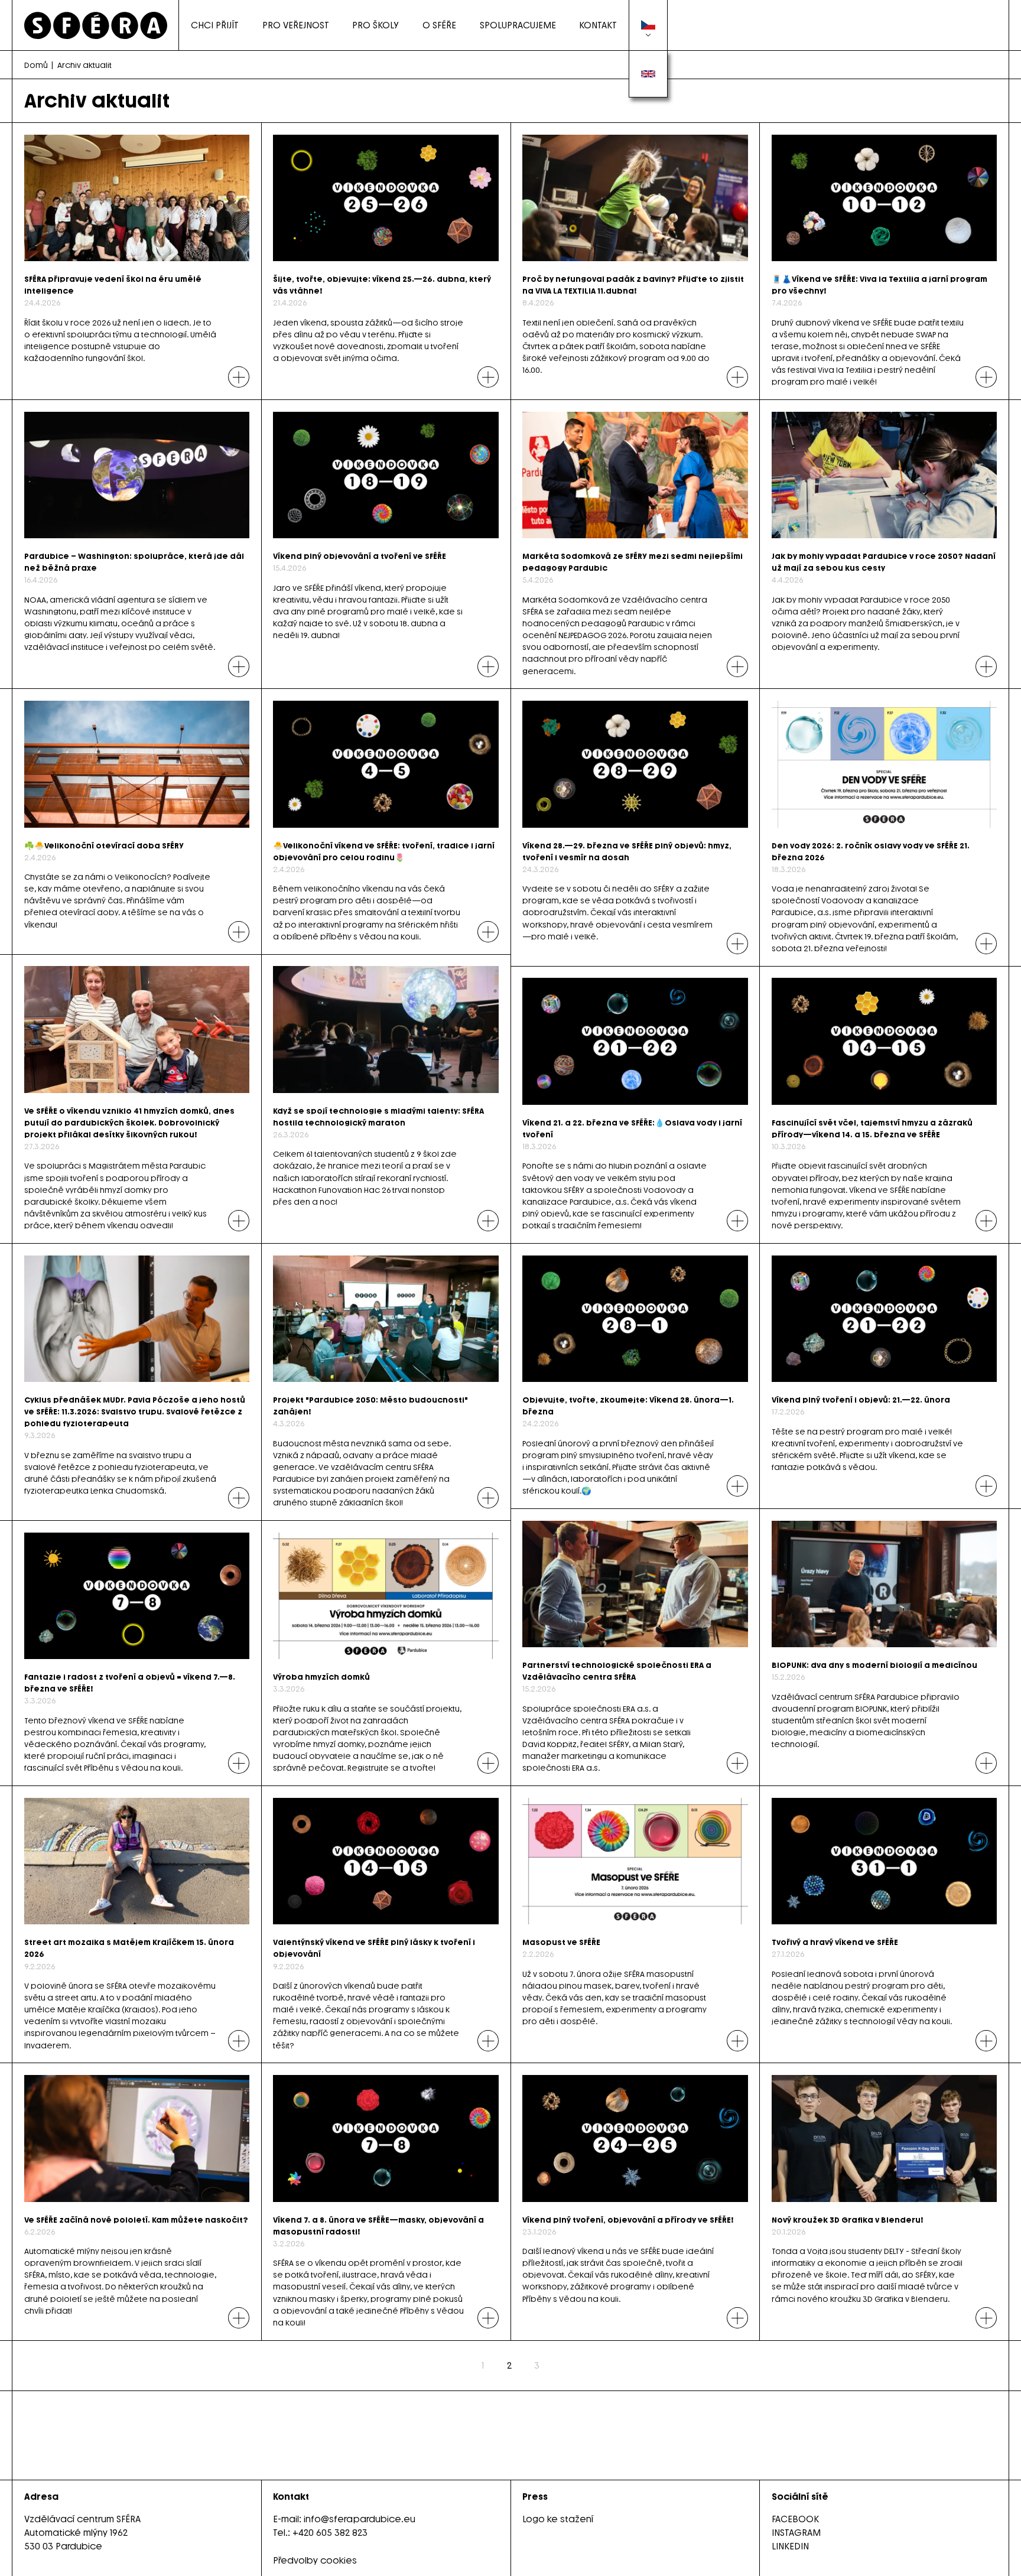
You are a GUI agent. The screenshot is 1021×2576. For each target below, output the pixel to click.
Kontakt (598, 25)
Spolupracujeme (518, 25)
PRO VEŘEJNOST (296, 25)
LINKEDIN (790, 2546)
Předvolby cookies (315, 2560)
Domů (36, 65)
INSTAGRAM (796, 2533)
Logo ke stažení (558, 2519)
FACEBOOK (795, 2519)
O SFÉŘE (439, 25)
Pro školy (375, 25)
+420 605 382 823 (330, 2533)
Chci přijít (215, 25)
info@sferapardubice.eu (360, 2519)
